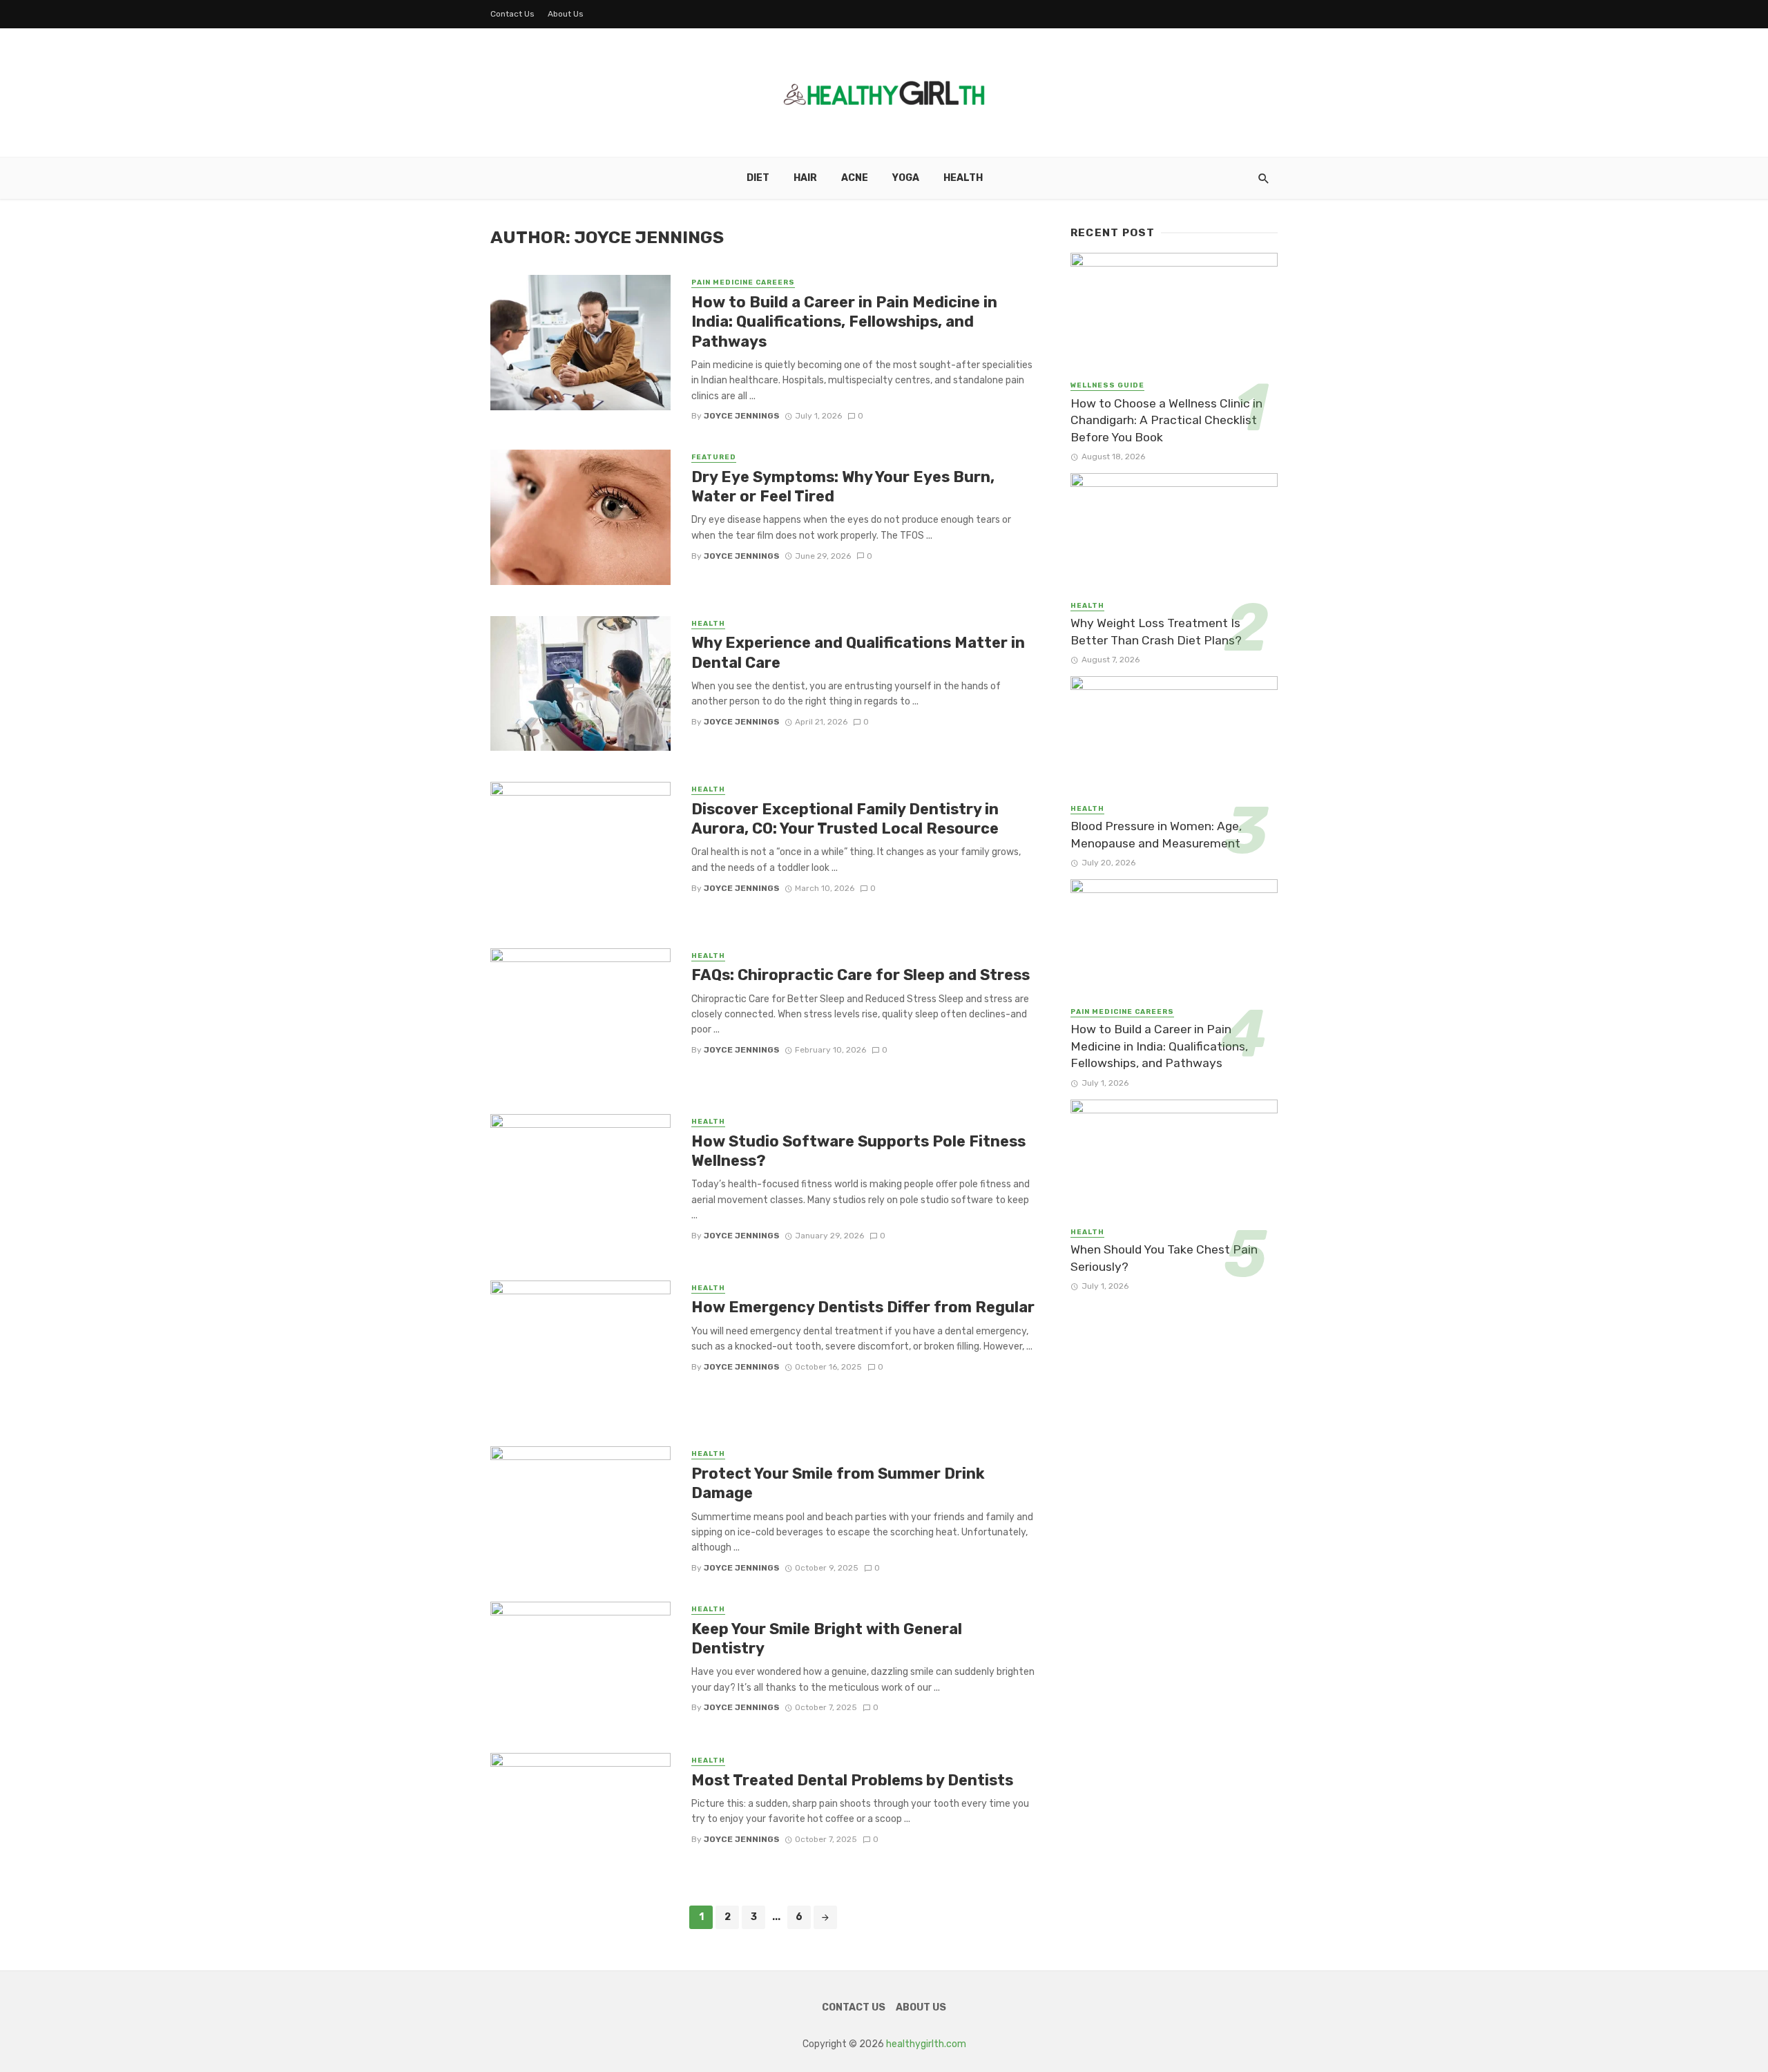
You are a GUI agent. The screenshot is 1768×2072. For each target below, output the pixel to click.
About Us (566, 14)
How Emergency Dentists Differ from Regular (863, 1307)
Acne (855, 178)
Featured (714, 457)
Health (963, 178)
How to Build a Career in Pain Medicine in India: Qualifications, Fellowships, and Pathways (844, 322)
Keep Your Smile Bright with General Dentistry (827, 1639)
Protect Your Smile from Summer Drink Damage (838, 1483)
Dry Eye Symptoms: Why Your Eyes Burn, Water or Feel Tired (843, 487)
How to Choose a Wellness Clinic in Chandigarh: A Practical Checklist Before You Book (1166, 420)
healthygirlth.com (926, 2044)
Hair (805, 178)
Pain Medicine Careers (743, 282)
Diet (758, 178)
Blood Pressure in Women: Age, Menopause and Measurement (1156, 835)
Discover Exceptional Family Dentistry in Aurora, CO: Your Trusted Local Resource (845, 819)
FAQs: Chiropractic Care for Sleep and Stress (861, 975)
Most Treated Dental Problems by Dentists (852, 1780)
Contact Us (512, 14)
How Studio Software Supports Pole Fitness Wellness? (858, 1151)
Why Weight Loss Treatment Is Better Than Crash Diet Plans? (1156, 632)
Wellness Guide (1107, 385)
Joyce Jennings (742, 416)
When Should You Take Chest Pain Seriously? (1164, 1258)
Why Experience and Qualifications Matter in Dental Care (858, 652)
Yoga (906, 178)
